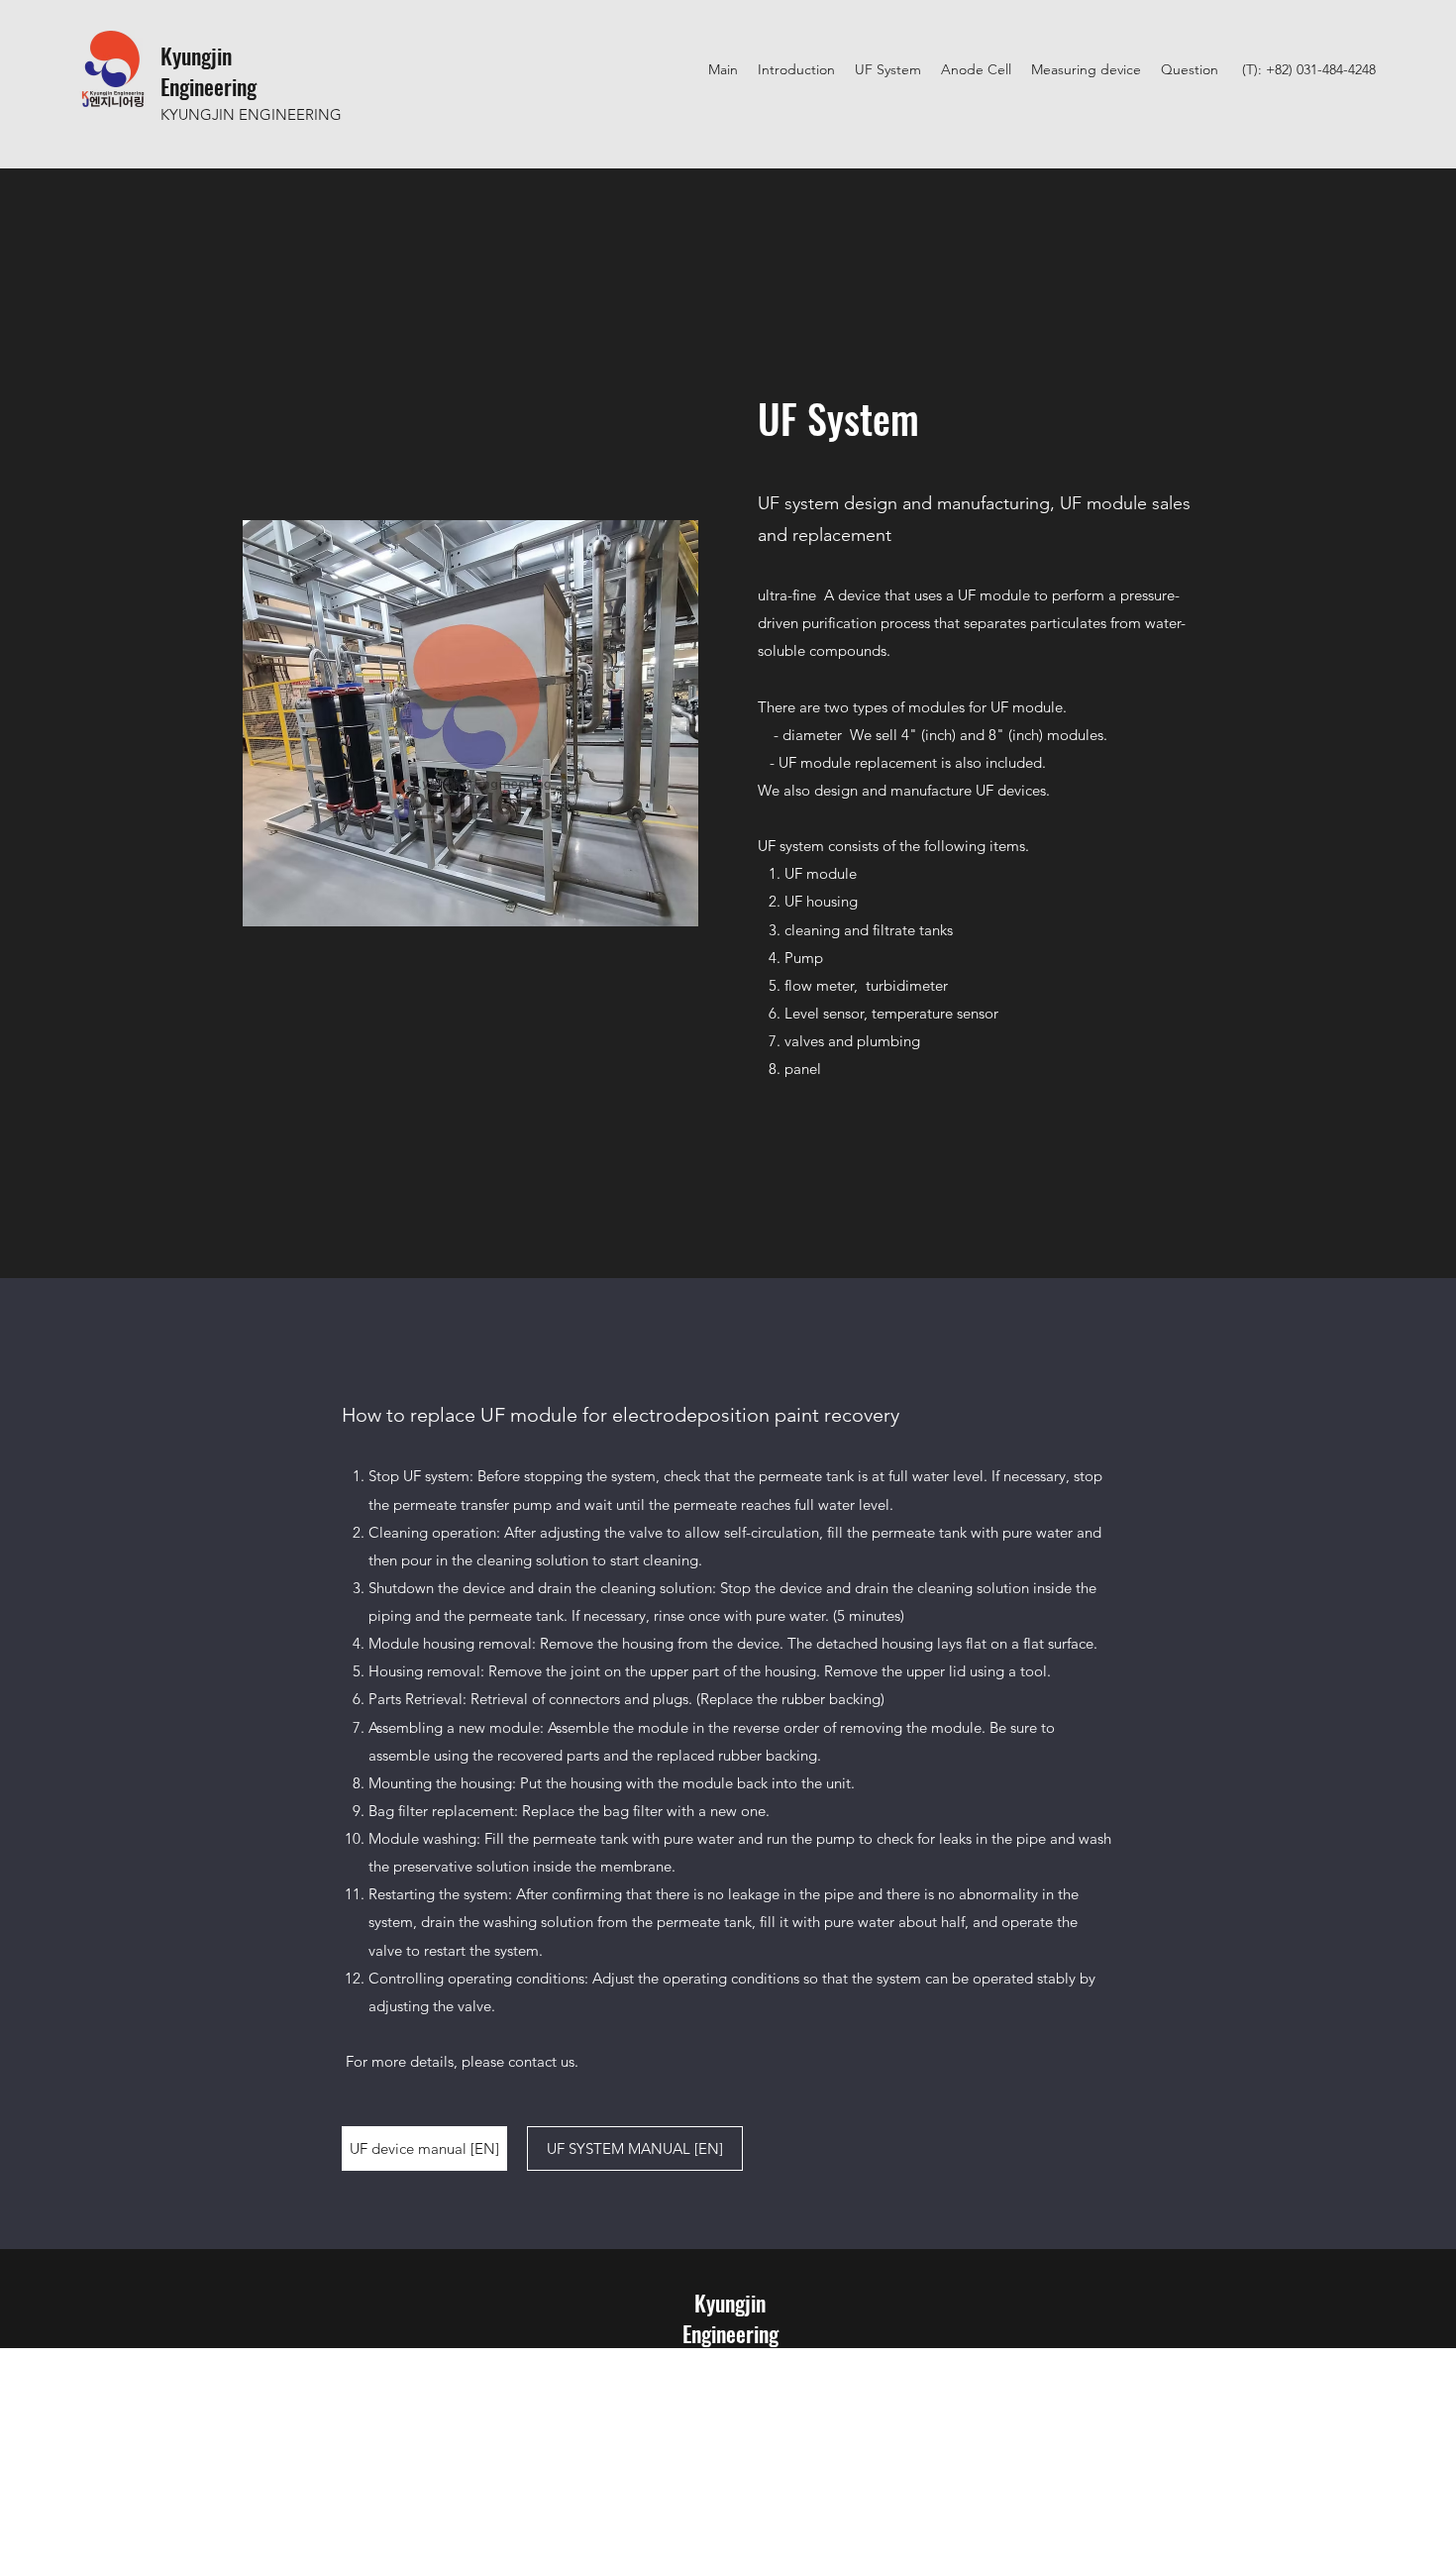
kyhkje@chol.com (730, 2386)
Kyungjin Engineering (208, 71)
